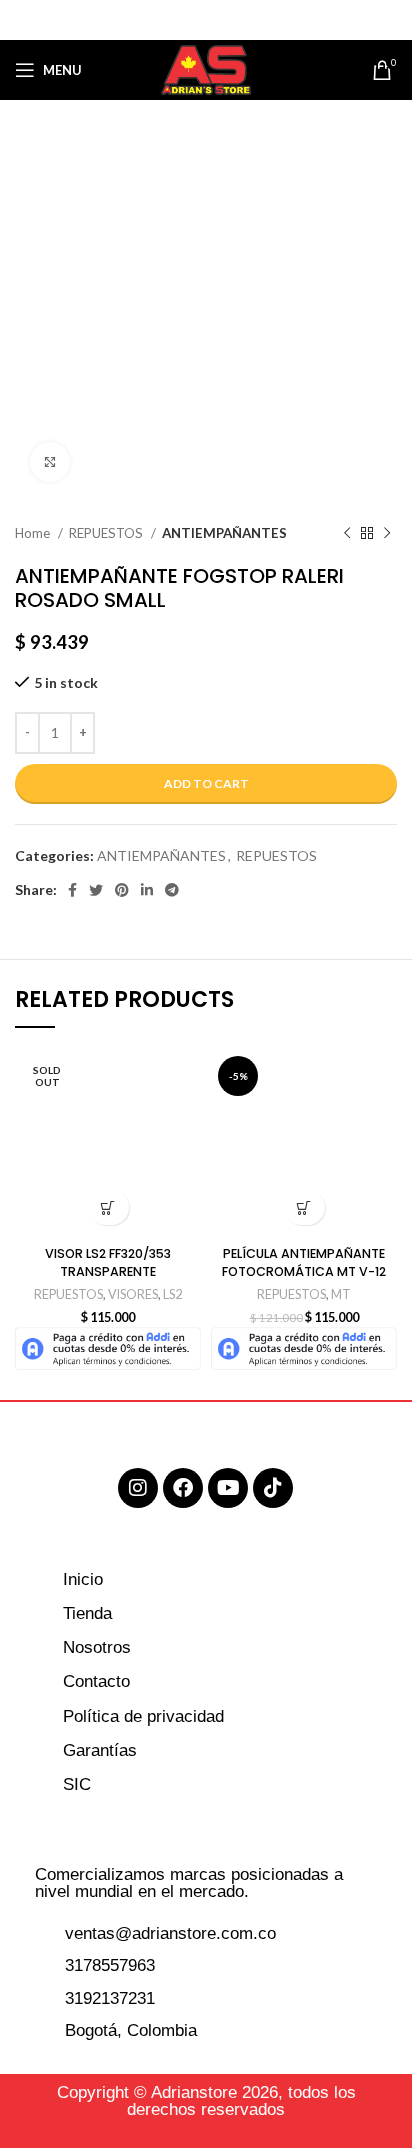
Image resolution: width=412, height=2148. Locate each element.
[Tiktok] (273, 1488)
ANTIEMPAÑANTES (224, 533)
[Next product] (387, 534)
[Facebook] (183, 1488)
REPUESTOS (107, 533)
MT (341, 1294)
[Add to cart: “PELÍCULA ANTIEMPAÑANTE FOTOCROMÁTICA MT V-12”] (304, 1207)
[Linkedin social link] (230, 20)
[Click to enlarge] (50, 462)
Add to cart (206, 783)
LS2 (172, 1294)
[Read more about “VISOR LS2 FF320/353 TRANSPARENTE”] (108, 1207)
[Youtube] (228, 1488)
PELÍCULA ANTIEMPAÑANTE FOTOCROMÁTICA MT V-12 (304, 1262)
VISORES (133, 1294)
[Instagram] (138, 1488)
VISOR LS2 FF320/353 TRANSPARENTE (108, 1262)
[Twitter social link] (179, 20)
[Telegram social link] (255, 20)
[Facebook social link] (155, 20)
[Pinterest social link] (205, 20)
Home (34, 533)
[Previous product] (347, 534)
